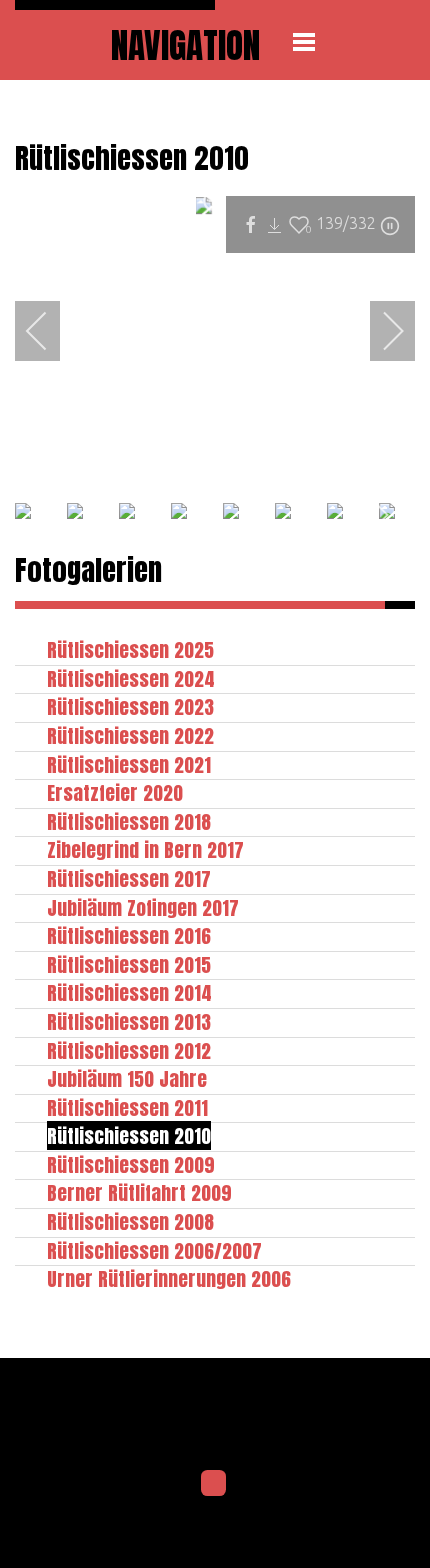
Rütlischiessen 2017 (129, 878)
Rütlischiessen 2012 (129, 1050)
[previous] (50, 331)
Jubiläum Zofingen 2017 (143, 907)
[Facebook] (214, 1483)
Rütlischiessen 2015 (129, 964)
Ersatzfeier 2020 (115, 792)
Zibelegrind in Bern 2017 (145, 849)
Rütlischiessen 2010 (129, 1135)
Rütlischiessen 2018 (129, 821)
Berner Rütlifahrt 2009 (139, 1192)
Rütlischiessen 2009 (131, 1164)
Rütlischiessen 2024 (131, 678)
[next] (380, 331)
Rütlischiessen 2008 (130, 1221)
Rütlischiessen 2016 (129, 935)
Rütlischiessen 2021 (129, 764)
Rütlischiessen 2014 (129, 992)
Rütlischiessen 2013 (129, 1021)
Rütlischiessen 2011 (127, 1107)
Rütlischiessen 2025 (130, 649)
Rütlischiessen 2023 (130, 706)
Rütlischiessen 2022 (130, 735)
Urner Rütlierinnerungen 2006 (169, 1278)
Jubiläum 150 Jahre (127, 1078)
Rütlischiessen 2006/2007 (154, 1250)
